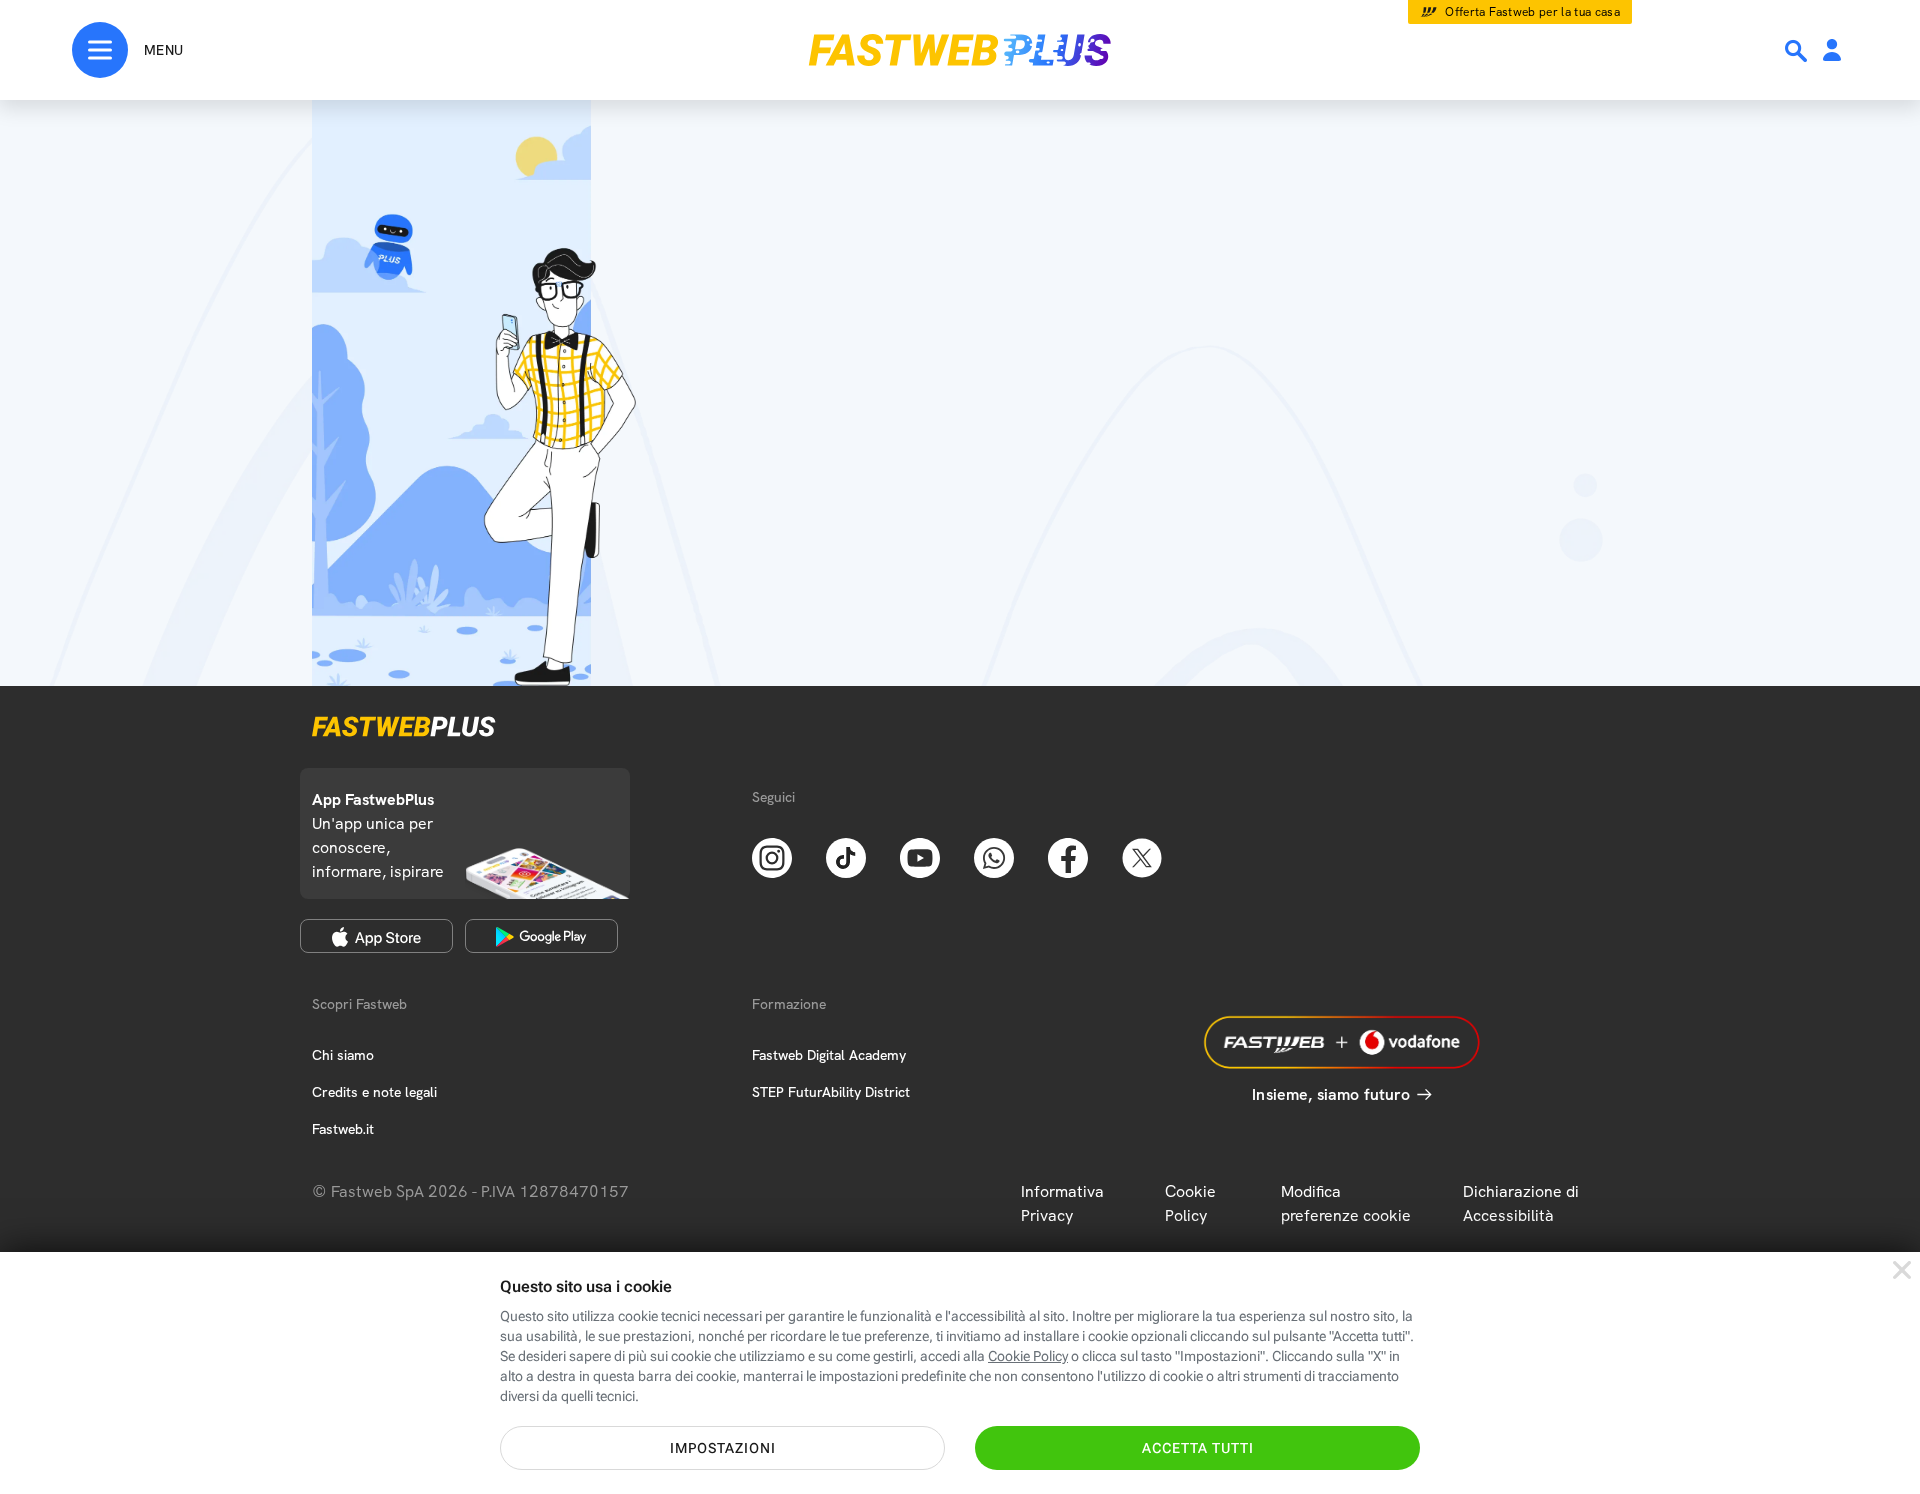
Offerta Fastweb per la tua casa (1532, 12)
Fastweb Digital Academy (829, 1055)
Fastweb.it (343, 1129)
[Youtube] (920, 856)
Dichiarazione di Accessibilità (1521, 1203)
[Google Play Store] (541, 936)
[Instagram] (772, 856)
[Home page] (960, 50)
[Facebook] (1068, 856)
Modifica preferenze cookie (1346, 1203)
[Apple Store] (376, 936)
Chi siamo (343, 1055)
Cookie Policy (1190, 1203)
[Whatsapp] (994, 856)
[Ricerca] (1798, 51)
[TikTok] (846, 856)
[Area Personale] (1832, 51)
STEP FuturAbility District (831, 1092)
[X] (1142, 856)
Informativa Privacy (1062, 1203)
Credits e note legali (374, 1092)
